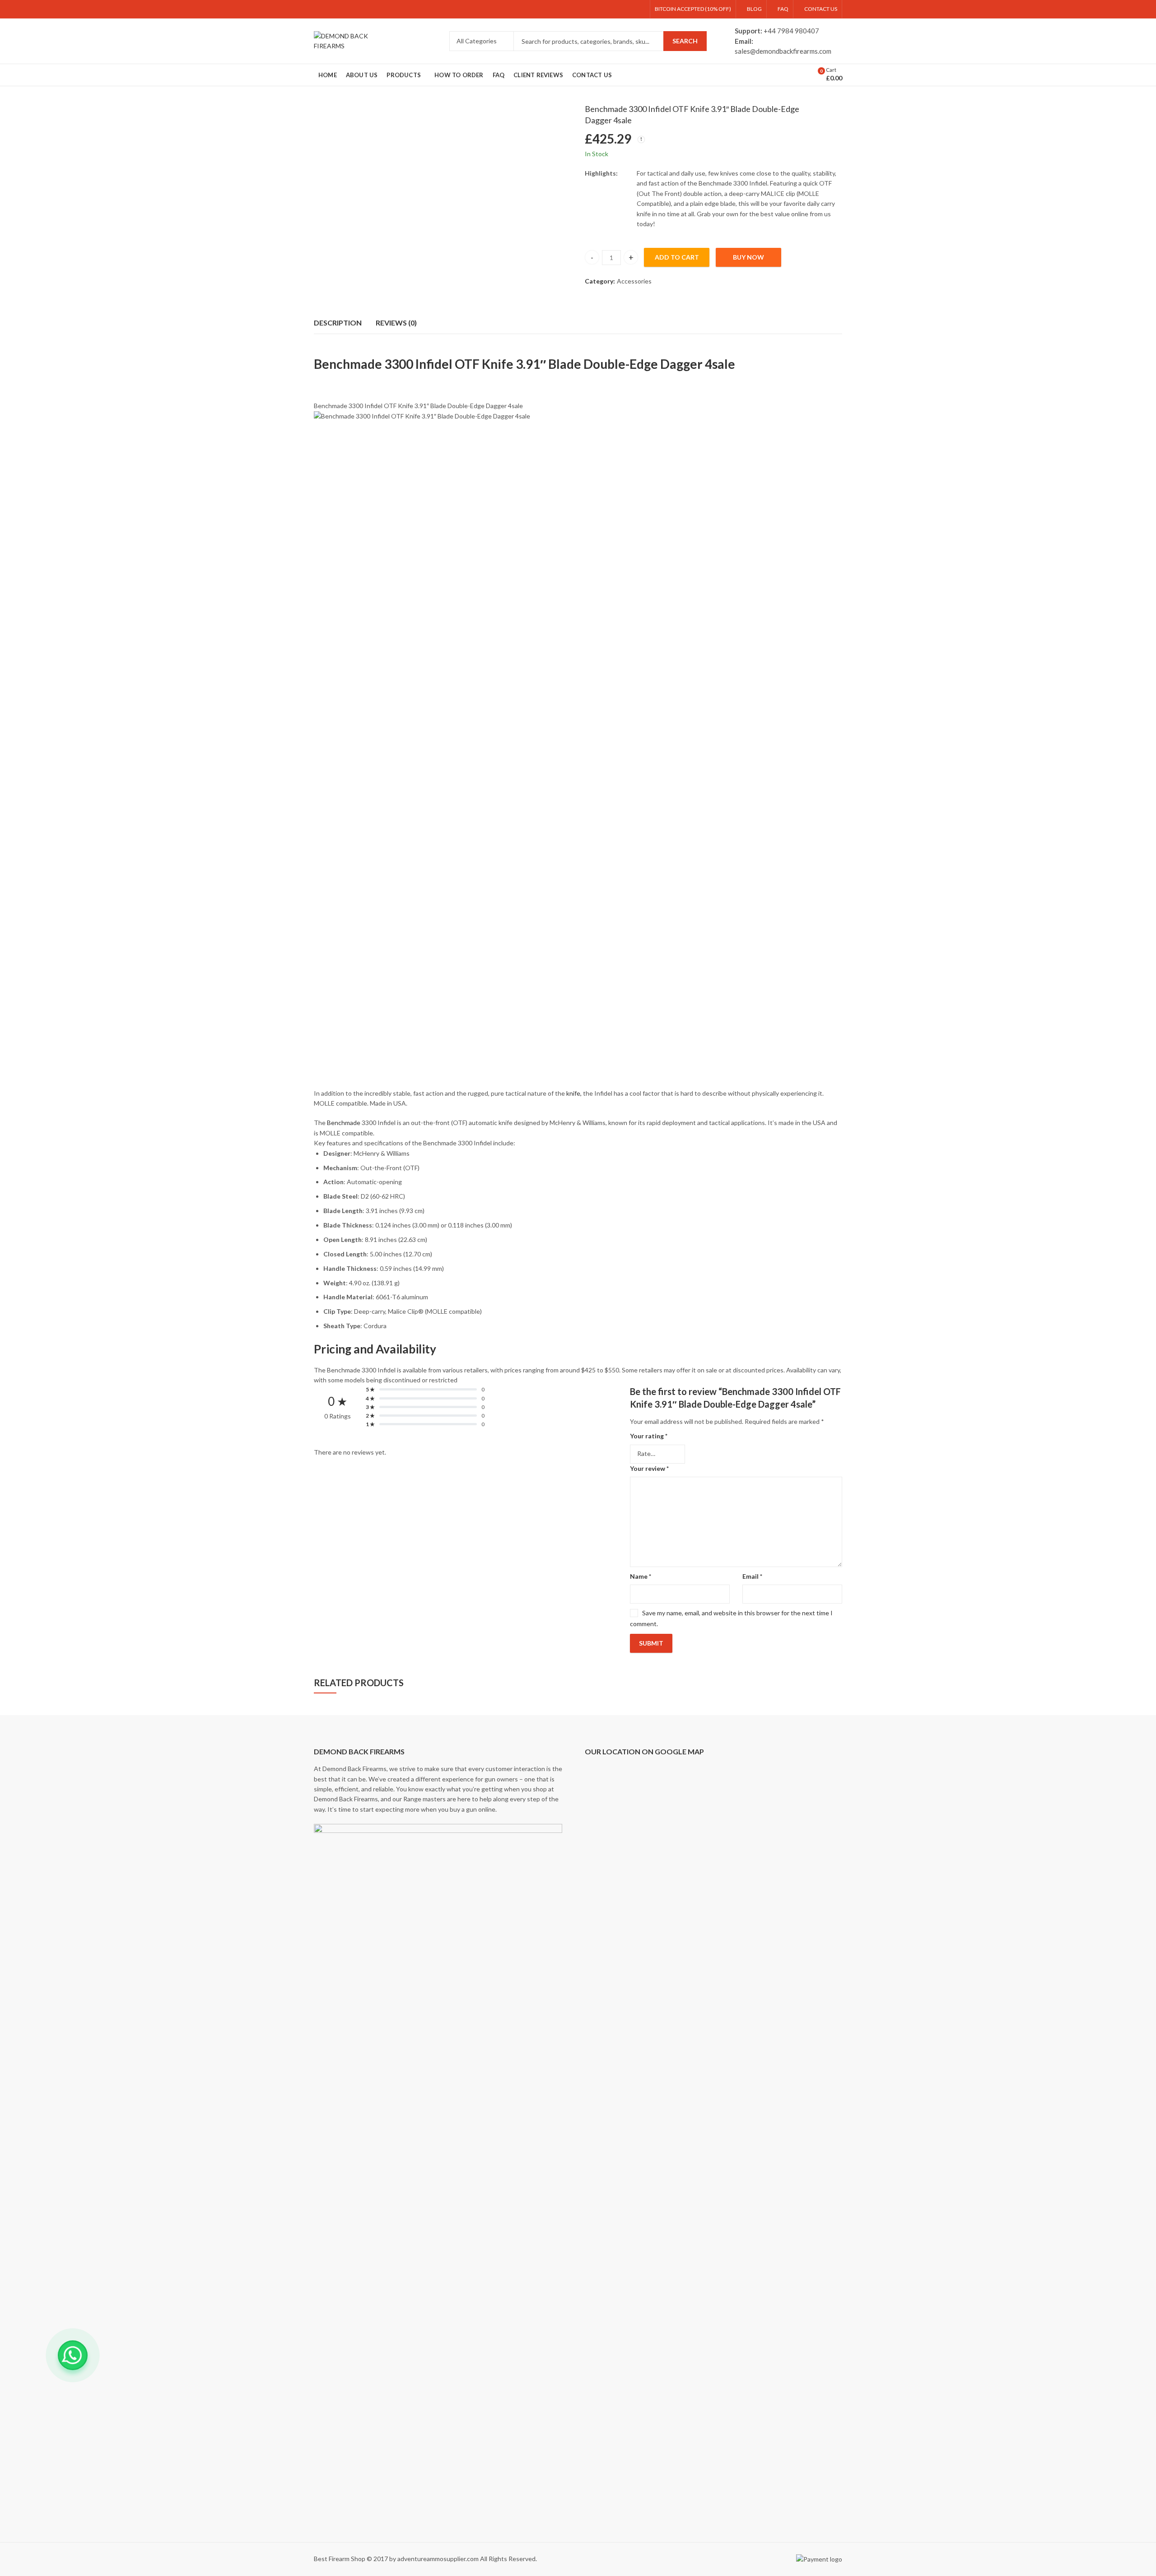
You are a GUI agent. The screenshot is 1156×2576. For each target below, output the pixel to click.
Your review (649, 1468)
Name (641, 1576)
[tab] (338, 323)
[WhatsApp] (73, 2355)
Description (338, 323)
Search (685, 41)
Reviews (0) (396, 323)
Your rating (649, 1436)
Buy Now (748, 257)
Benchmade (344, 1123)
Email (752, 1576)
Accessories (634, 281)
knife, (574, 1093)
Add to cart (677, 257)
